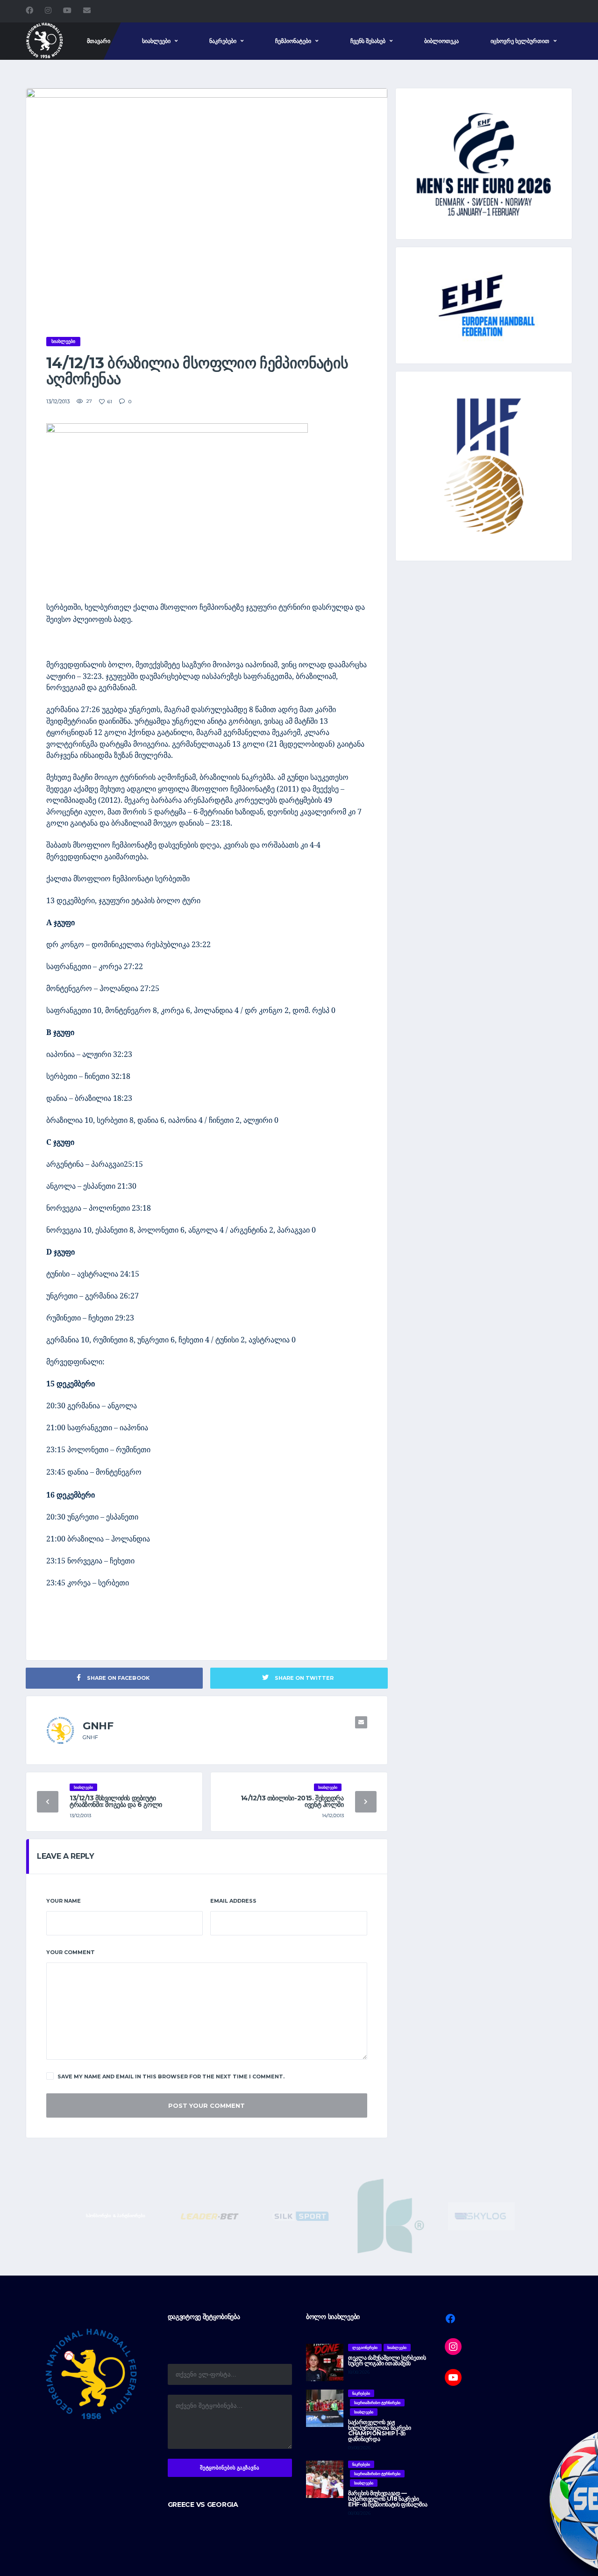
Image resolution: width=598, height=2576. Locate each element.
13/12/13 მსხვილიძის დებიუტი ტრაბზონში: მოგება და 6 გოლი (116, 1801)
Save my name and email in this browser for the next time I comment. (171, 2076)
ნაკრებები (223, 41)
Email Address (233, 1901)
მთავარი (99, 41)
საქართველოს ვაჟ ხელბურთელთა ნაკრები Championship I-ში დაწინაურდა (379, 2430)
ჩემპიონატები (293, 41)
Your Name (64, 1901)
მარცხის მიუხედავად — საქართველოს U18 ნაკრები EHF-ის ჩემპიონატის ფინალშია (388, 2499)
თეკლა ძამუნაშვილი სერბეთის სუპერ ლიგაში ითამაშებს (387, 2360)
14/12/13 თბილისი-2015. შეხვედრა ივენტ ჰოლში (292, 1801)
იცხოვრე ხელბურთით (520, 41)
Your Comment (71, 1952)
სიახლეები (156, 41)
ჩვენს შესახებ (368, 41)
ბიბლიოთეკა (441, 41)
